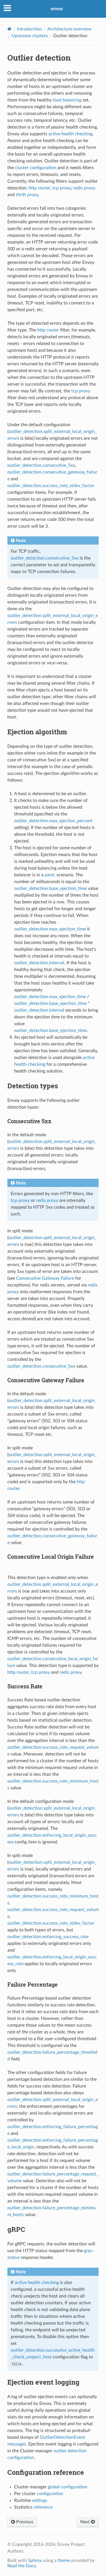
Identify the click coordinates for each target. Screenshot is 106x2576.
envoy (57, 9)
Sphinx (35, 2560)
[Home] (9, 29)
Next (86, 2522)
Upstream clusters (30, 36)
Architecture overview (69, 29)
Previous (24, 2522)
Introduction (29, 29)
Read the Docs (22, 2566)
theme (64, 2560)
